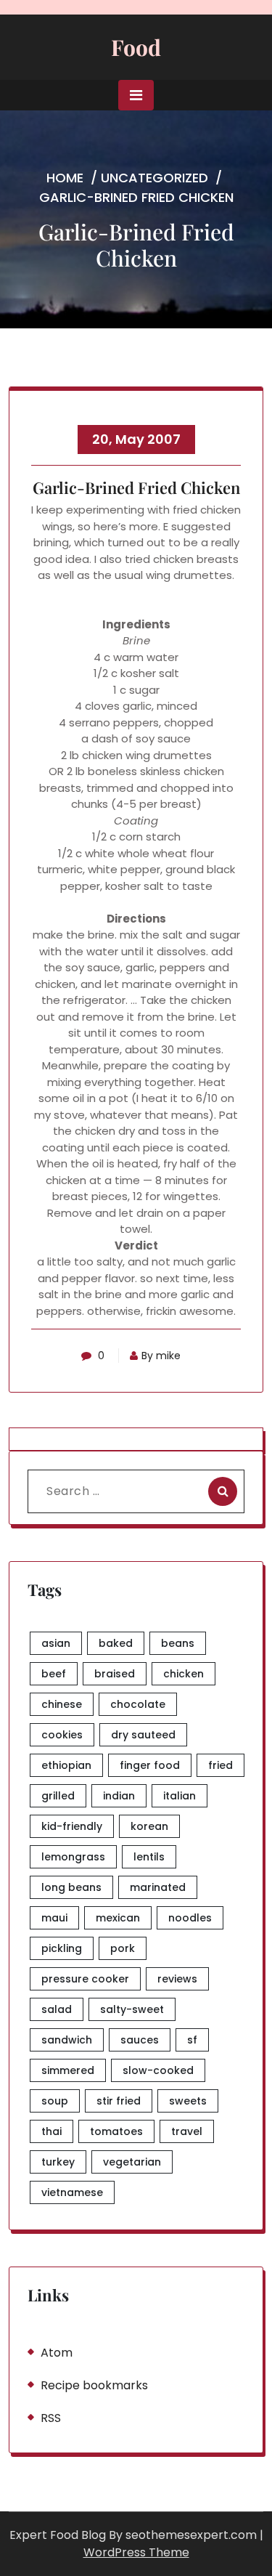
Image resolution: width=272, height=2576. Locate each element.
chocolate (138, 1704)
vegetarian (132, 2162)
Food (136, 47)
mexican (118, 1918)
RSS (51, 2418)
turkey (58, 2162)
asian (56, 1643)
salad (57, 2009)
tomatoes (116, 2131)
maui (54, 1918)
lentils (149, 1857)
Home (65, 178)
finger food (150, 1765)
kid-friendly (72, 1826)
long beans (71, 1887)
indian (119, 1796)
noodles (190, 1918)
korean (149, 1826)
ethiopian (66, 1765)
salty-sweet (132, 2009)
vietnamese (72, 2192)
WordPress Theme (136, 2552)
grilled (58, 1796)
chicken (184, 1674)
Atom (57, 2353)
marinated (158, 1887)
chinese (62, 1704)
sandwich (67, 2040)
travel (187, 2131)
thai (51, 2131)
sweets (188, 2101)
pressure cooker (85, 1979)
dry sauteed (143, 1735)
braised (115, 1674)
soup (55, 2101)
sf (192, 2040)
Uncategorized (154, 178)
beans (178, 1643)
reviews (177, 1979)
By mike (161, 1356)
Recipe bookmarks (94, 2385)
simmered (68, 2070)
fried (221, 1765)
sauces (140, 2040)
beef (54, 1674)
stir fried (119, 2101)
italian (180, 1796)
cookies (62, 1735)
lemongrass (73, 1857)
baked (116, 1643)
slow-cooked (158, 2070)
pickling (62, 1948)
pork (123, 1948)
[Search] (223, 1491)
